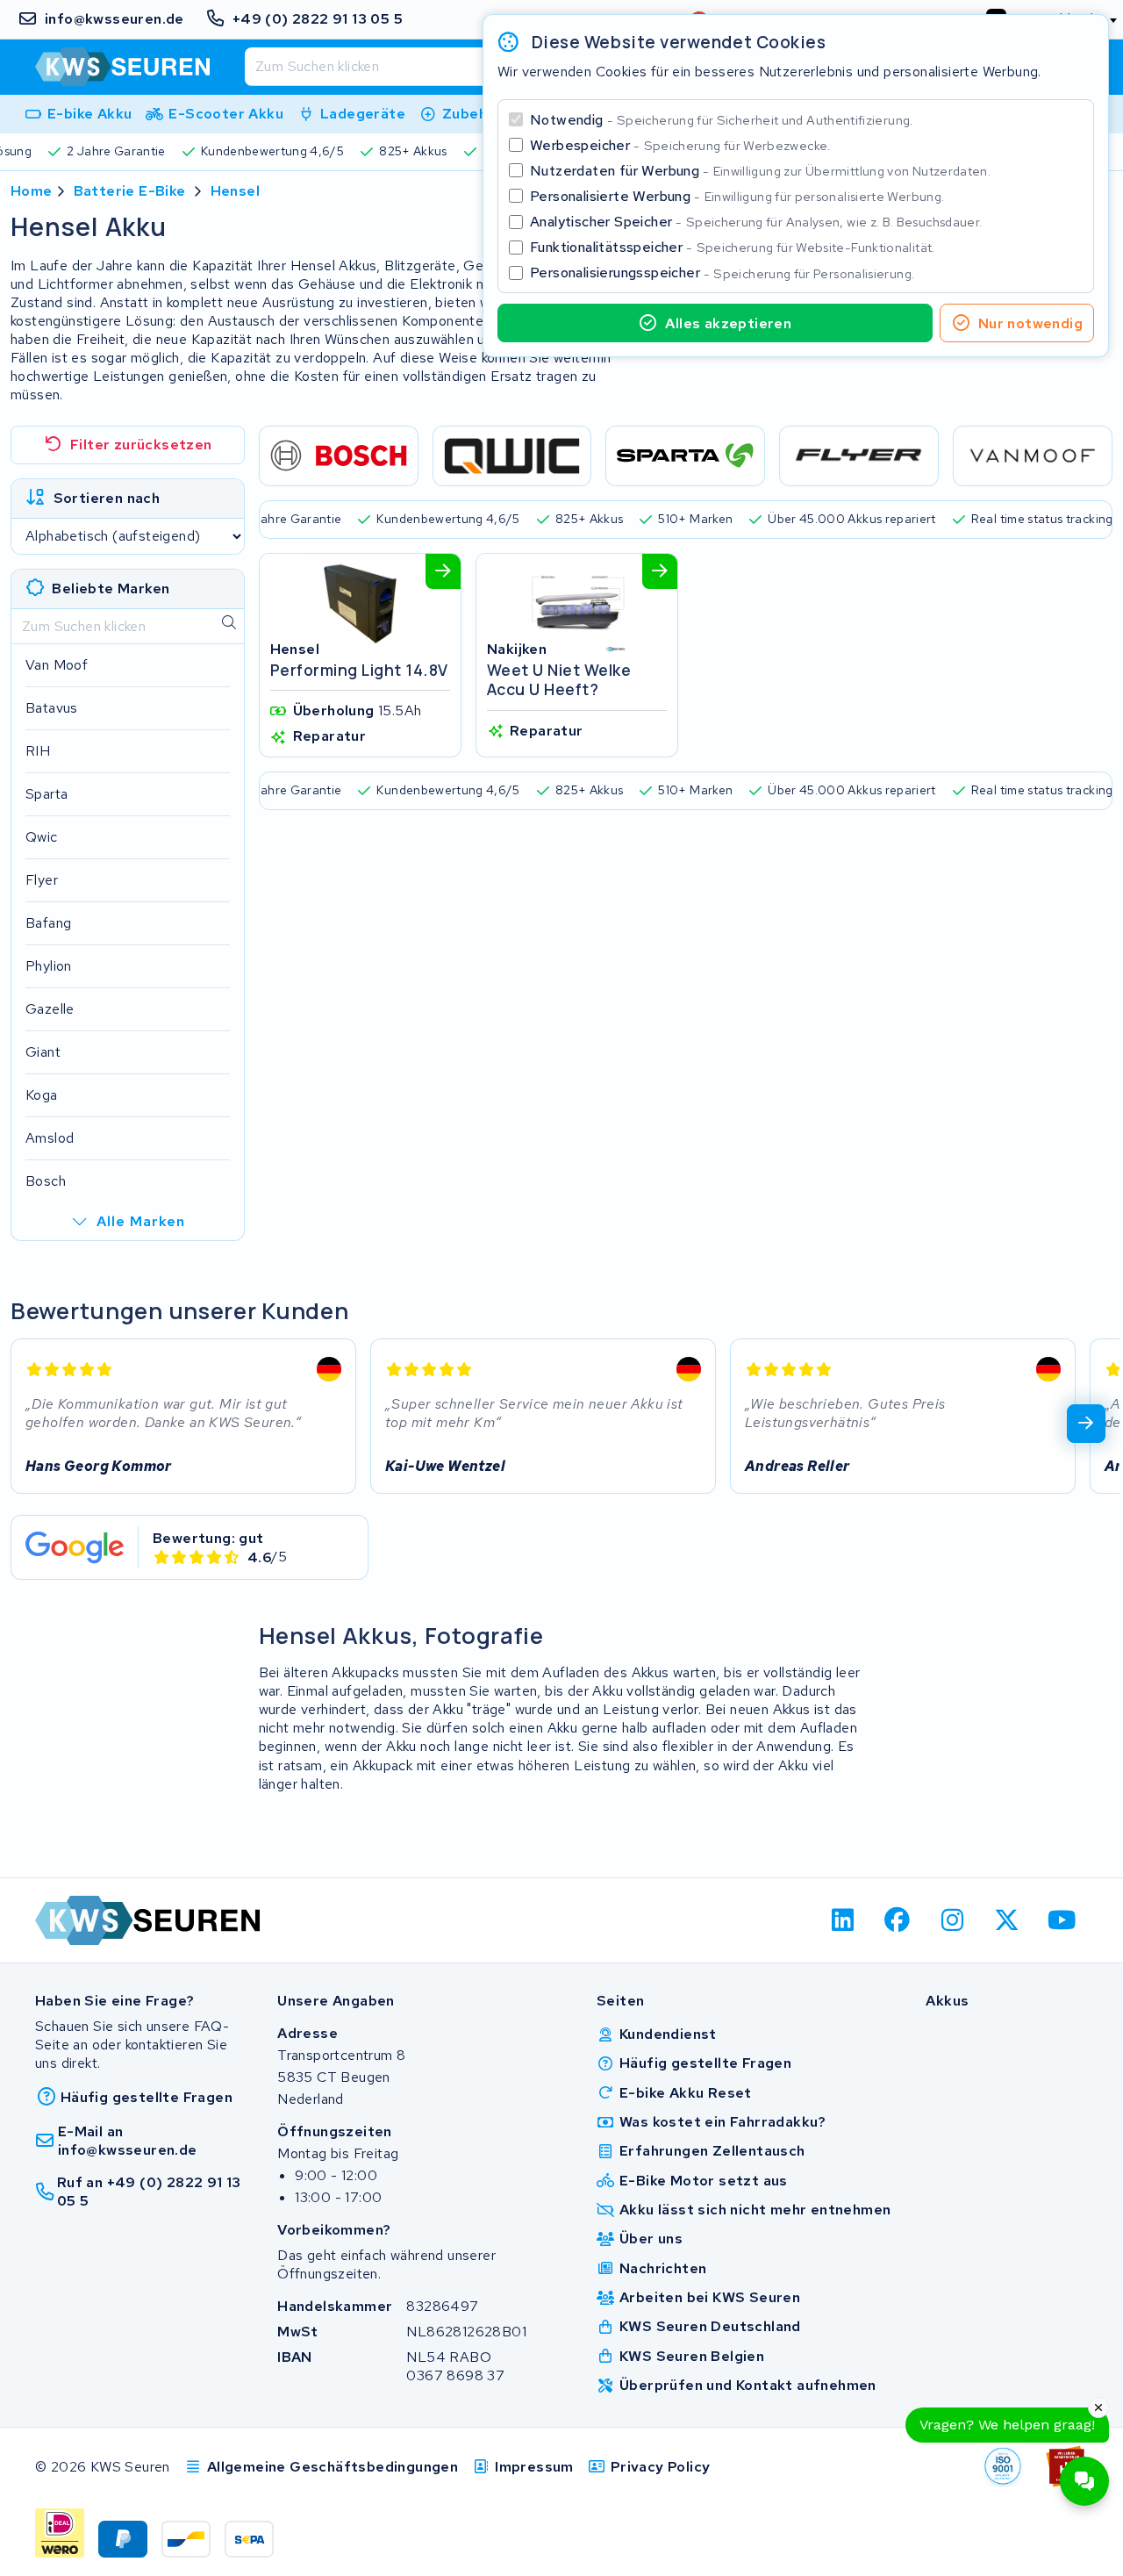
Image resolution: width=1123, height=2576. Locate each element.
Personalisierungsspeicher (722, 273)
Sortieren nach (107, 498)
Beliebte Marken (111, 588)
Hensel (235, 191)
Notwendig (722, 120)
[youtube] (1062, 1920)
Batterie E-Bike (130, 191)
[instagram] (952, 1920)
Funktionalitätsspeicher (733, 247)
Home (32, 191)
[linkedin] (843, 1920)
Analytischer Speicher (756, 222)
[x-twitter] (1008, 1920)
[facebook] (898, 1920)
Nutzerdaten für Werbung (760, 171)
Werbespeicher (680, 145)
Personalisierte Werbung (737, 196)
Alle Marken (141, 1221)
